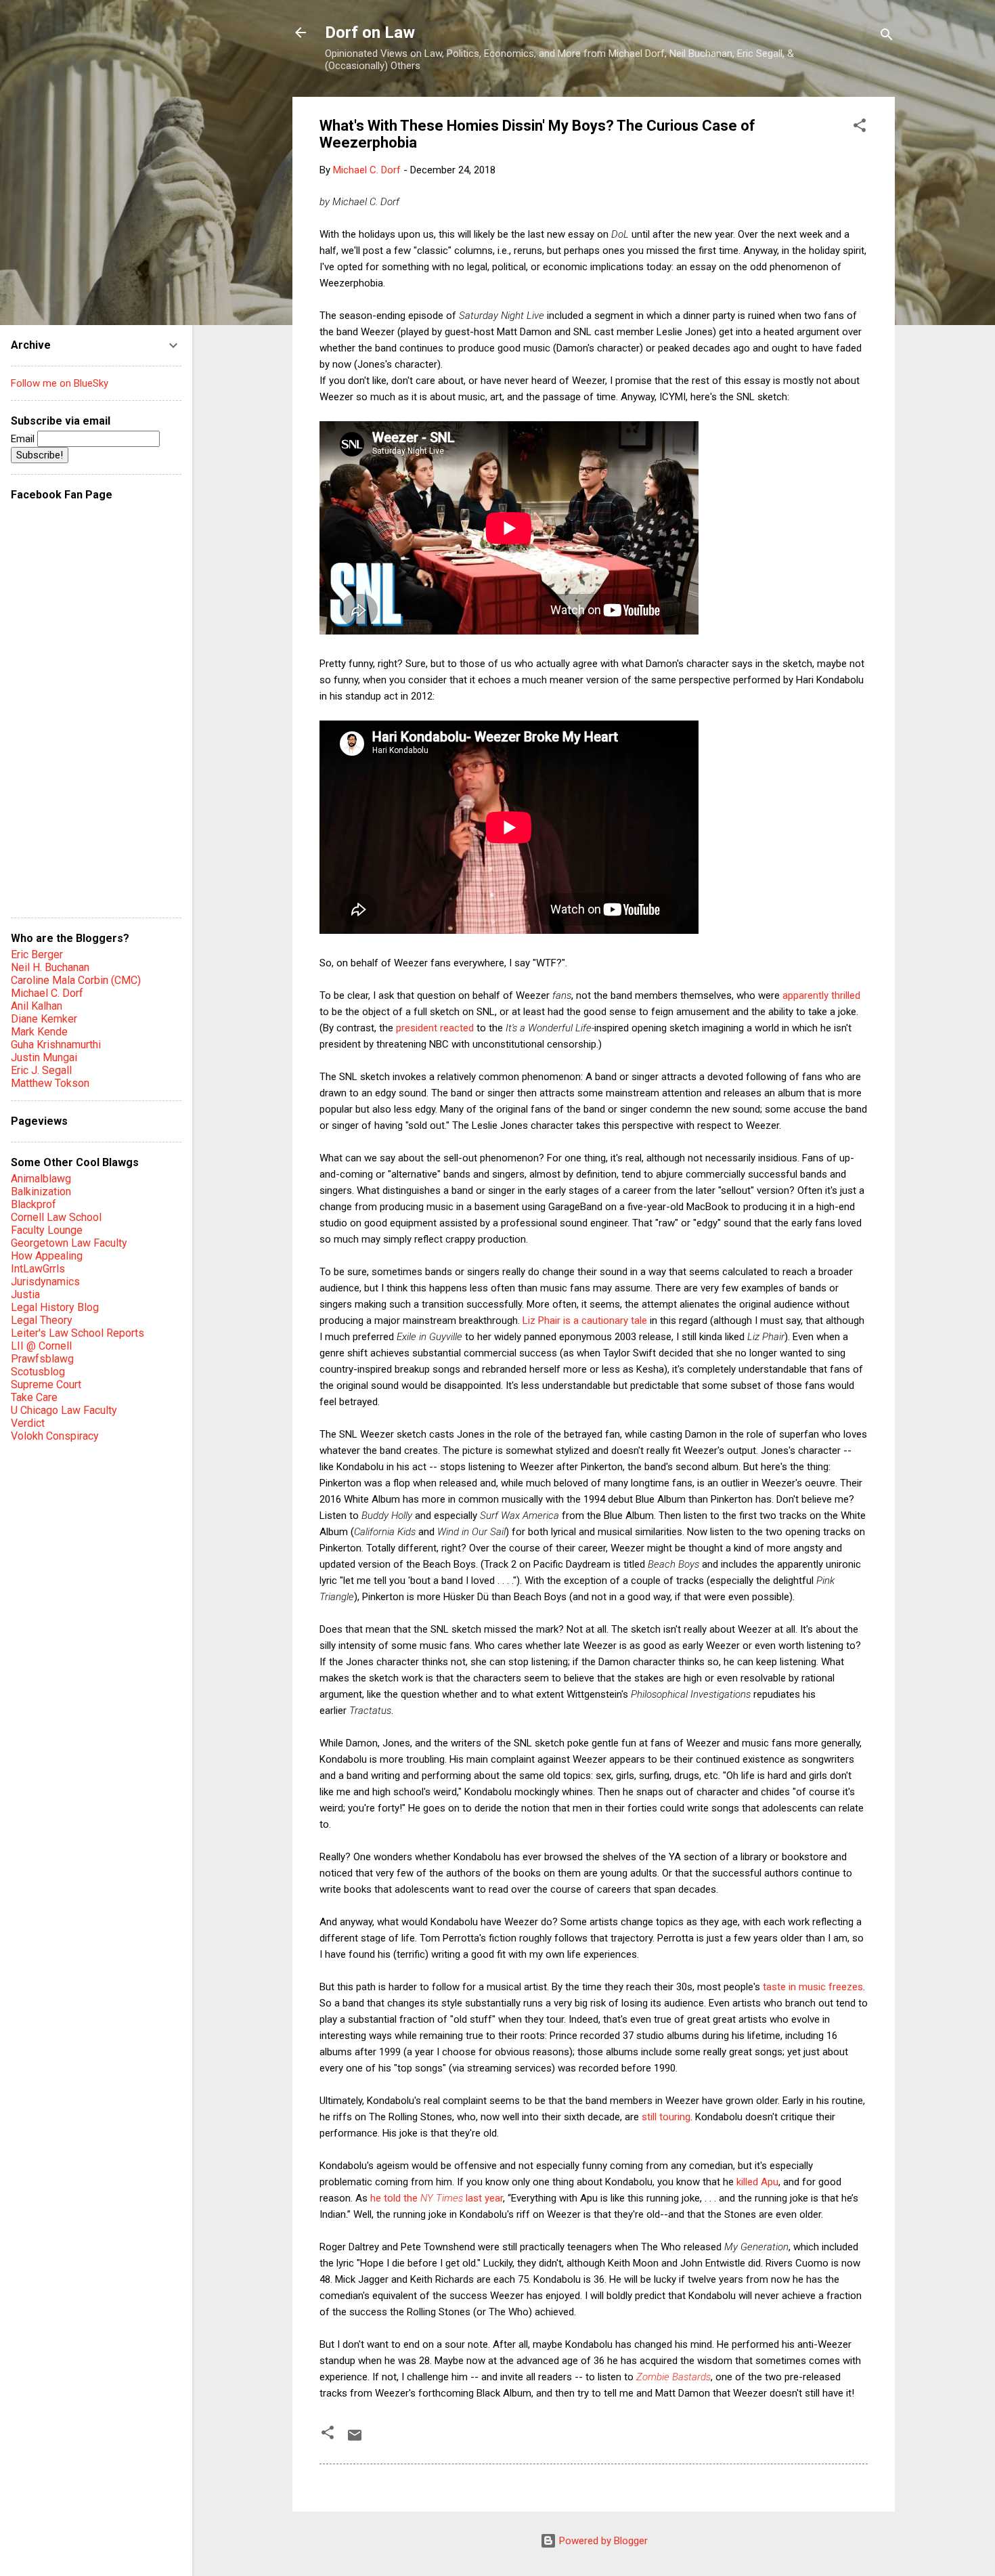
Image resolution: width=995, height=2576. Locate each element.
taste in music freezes (813, 1987)
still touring (666, 2117)
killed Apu (757, 2182)
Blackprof (34, 1204)
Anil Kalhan (37, 1006)
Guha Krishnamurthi (56, 1045)
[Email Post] (355, 2440)
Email (24, 439)
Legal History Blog (55, 1307)
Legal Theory (42, 1320)
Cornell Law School (56, 1217)
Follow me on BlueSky (60, 383)
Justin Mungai (44, 1057)
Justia (25, 1294)
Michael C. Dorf (47, 993)
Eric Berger (37, 954)
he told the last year (437, 2198)
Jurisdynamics (45, 1282)
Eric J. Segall (41, 1070)
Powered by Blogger (602, 2541)
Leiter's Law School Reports (78, 1333)
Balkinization (41, 1192)
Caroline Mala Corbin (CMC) (76, 980)
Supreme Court (46, 1384)
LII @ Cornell (41, 1346)
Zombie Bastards (673, 2377)
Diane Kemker (44, 1019)
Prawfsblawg (42, 1359)
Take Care (34, 1397)
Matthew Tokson (50, 1083)
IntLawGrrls (38, 1269)
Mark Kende (39, 1032)
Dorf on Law (370, 33)
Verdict (28, 1423)
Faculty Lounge (47, 1230)
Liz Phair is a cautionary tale (585, 1321)
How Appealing (47, 1256)
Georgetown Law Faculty (69, 1243)
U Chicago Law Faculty (64, 1410)
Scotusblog (38, 1372)
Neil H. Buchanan (50, 967)
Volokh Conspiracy (55, 1436)
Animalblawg (41, 1179)
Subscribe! (40, 455)
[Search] (887, 37)
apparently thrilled (821, 995)
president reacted (435, 1028)
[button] (860, 128)
